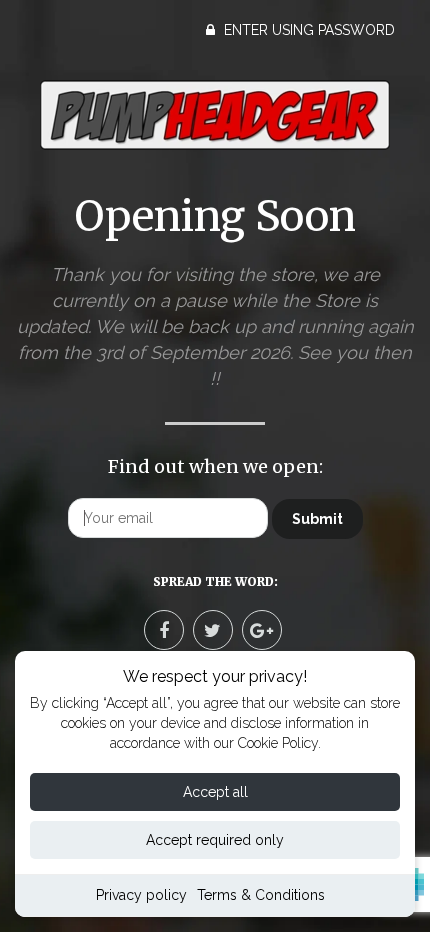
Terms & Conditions (261, 895)
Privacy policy (141, 895)
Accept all (215, 792)
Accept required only (215, 840)
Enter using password (307, 30)
